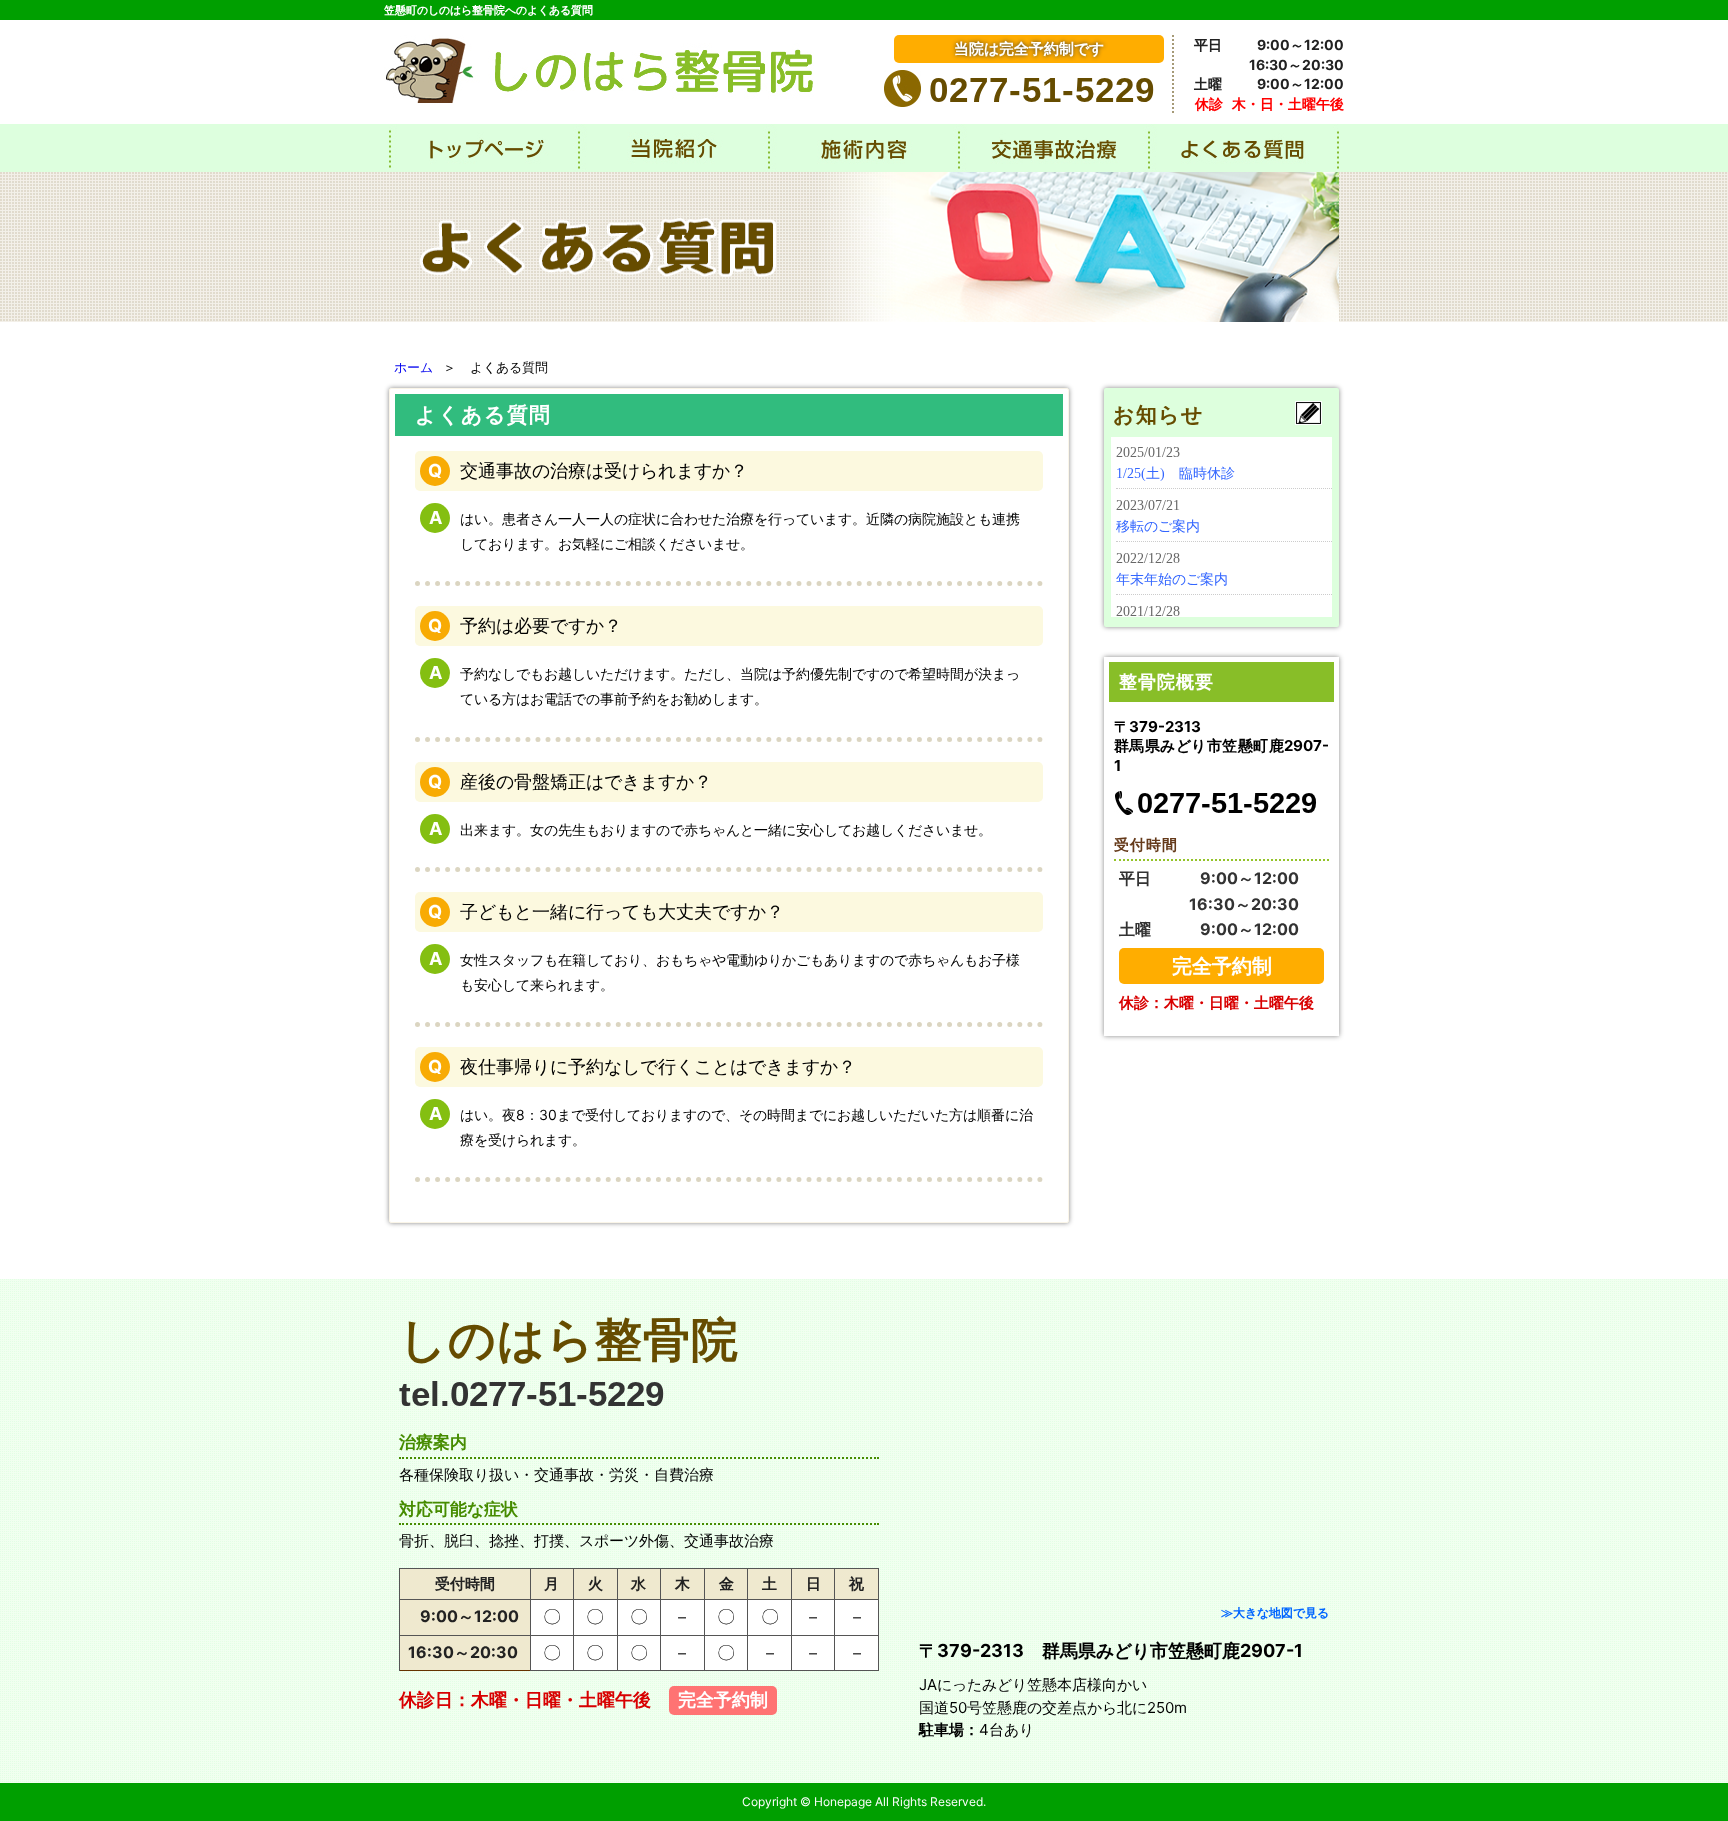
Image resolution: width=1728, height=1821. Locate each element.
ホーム (413, 367)
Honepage (843, 1801)
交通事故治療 (1054, 148)
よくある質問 (1244, 148)
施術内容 (864, 148)
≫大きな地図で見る (1275, 1612)
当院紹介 (674, 148)
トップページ (484, 148)
